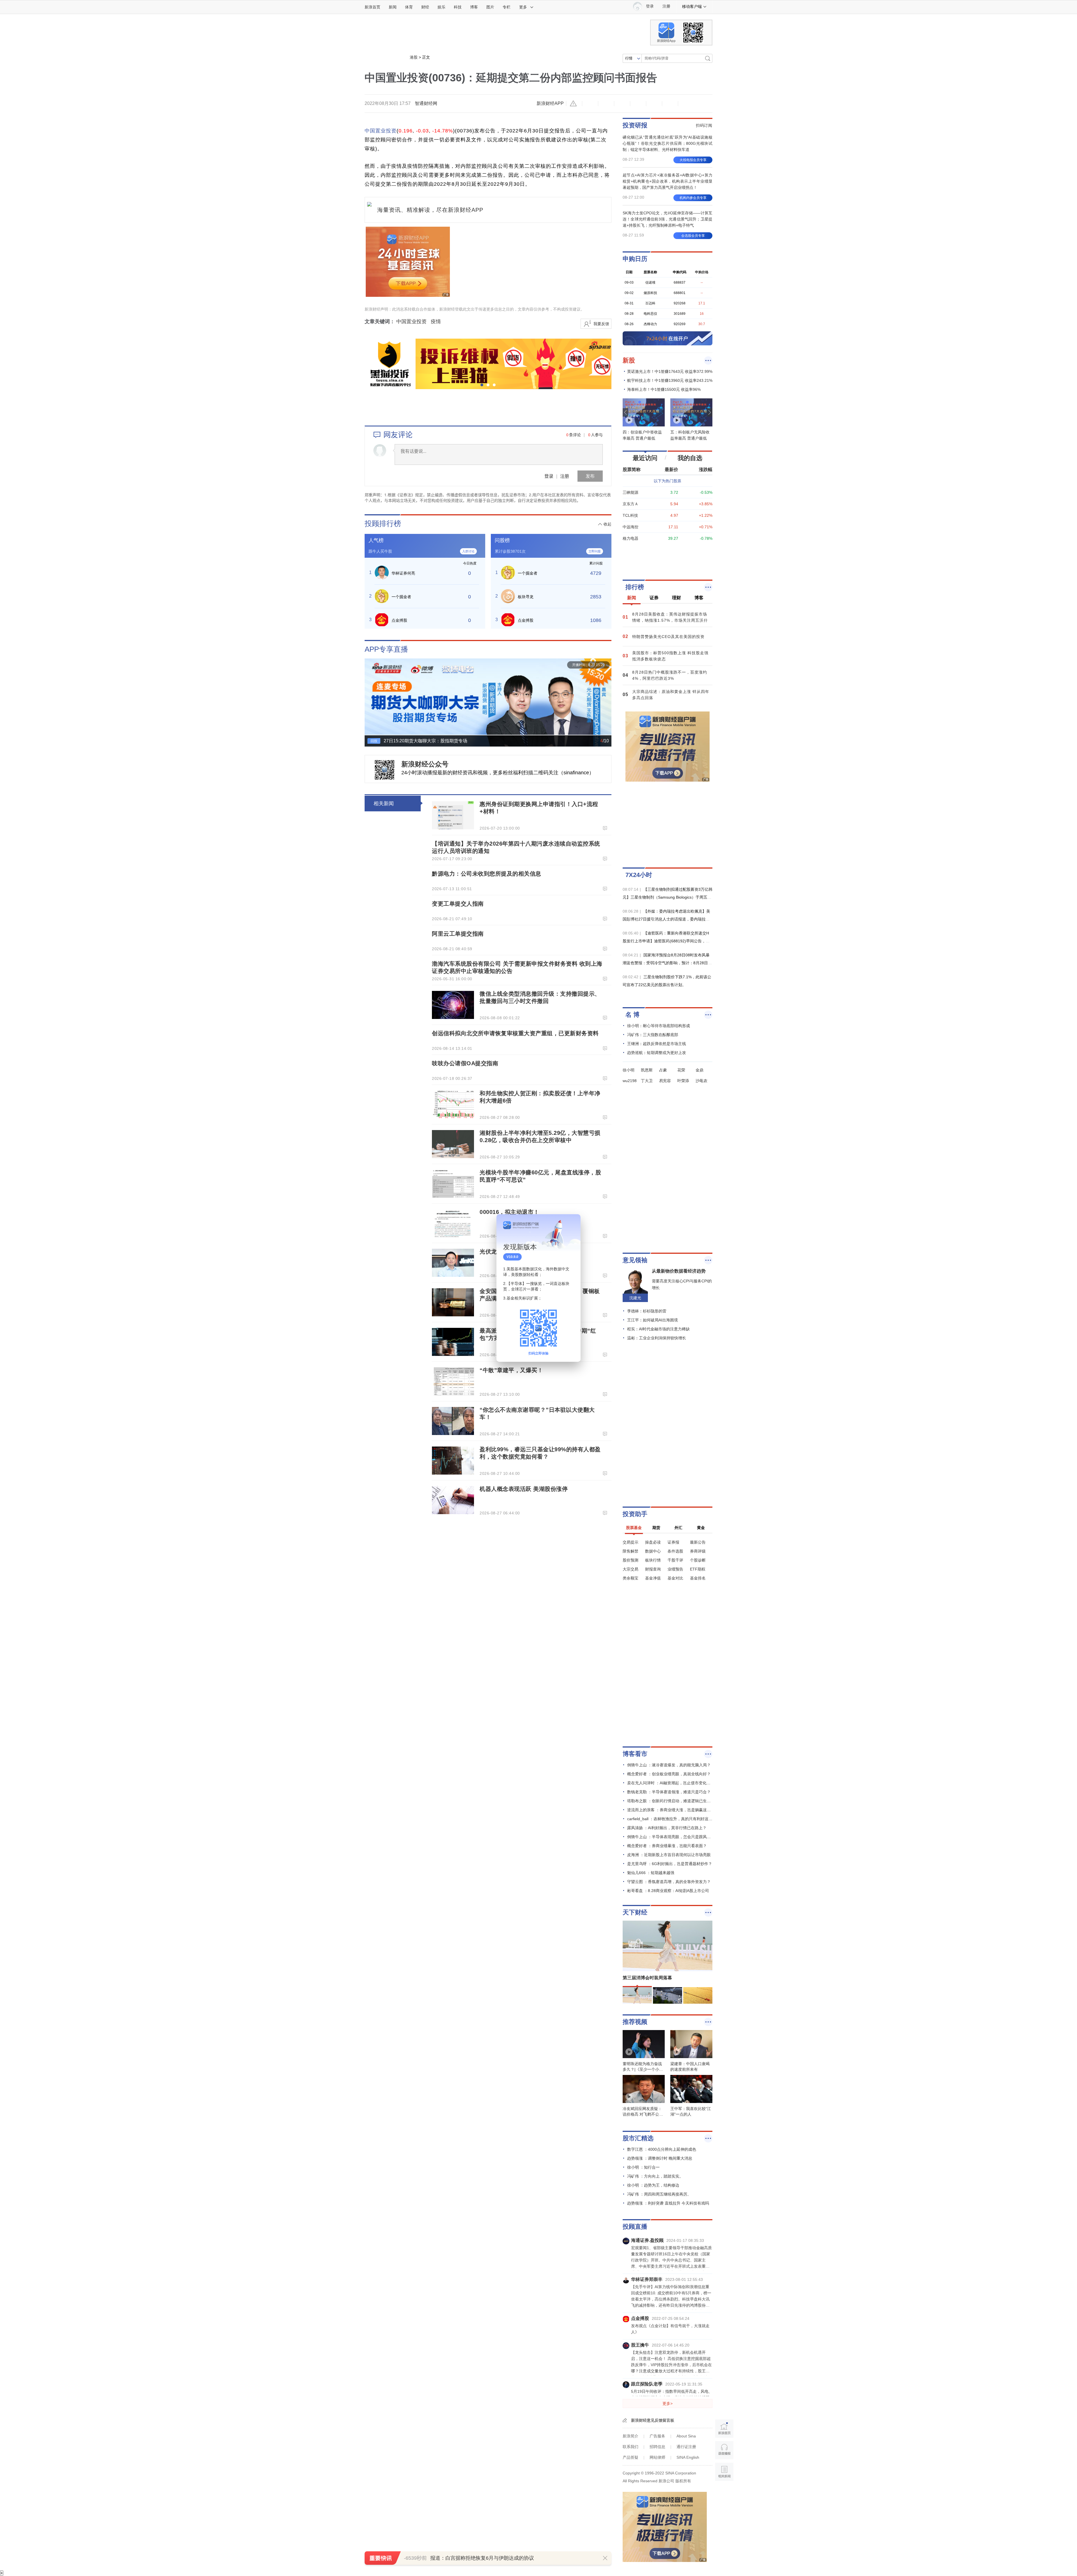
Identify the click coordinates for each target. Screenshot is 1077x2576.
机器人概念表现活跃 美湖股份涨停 (524, 1489)
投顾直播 (635, 2227)
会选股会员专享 (693, 236)
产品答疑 (630, 2457)
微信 (654, 104)
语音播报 (724, 2450)
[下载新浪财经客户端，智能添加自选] (668, 560)
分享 (670, 104)
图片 (490, 7)
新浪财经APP (550, 103)
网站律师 (657, 2457)
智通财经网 (426, 103)
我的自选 (690, 458)
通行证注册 (686, 2447)
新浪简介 (630, 2436)
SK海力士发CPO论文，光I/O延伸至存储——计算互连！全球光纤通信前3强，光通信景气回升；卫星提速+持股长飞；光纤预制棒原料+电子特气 (668, 219)
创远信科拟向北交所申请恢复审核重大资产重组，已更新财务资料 (515, 1033)
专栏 (507, 7)
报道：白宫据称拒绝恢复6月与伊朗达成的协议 (482, 2558)
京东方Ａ (630, 504)
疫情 (436, 322)
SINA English (688, 2457)
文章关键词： (380, 322)
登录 (549, 476)
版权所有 (683, 2481)
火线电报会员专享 (693, 160)
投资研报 (635, 125)
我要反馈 (601, 324)
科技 (458, 7)
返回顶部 (724, 2493)
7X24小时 (639, 875)
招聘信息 (657, 2447)
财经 (425, 7)
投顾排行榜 (383, 524)
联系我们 (630, 2447)
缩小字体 (590, 104)
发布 (590, 476)
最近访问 (645, 458)
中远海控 (630, 527)
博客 (474, 7)
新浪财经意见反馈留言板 (653, 2420)
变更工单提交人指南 (458, 904)
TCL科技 (630, 515)
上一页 (369, 700)
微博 (638, 104)
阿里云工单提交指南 (458, 934)
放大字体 (606, 104)
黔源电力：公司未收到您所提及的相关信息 (487, 874)
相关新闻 (384, 803)
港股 (414, 57)
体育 (409, 7)
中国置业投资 (381, 131)
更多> (668, 2403)
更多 (523, 7)
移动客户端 (692, 6)
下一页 (607, 700)
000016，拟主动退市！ (509, 1212)
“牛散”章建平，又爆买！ (511, 1370)
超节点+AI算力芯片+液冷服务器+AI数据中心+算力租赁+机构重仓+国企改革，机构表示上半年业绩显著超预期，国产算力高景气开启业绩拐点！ (668, 181)
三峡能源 (630, 492)
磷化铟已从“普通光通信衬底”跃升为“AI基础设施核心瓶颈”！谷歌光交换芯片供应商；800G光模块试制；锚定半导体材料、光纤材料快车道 (668, 143)
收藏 (622, 104)
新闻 (393, 7)
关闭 (573, 1224)
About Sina (686, 2436)
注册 (666, 6)
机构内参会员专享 (693, 198)
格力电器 (630, 538)
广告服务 (657, 2436)
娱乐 (441, 7)
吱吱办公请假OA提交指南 (465, 1063)
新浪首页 (372, 7)
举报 (574, 104)
